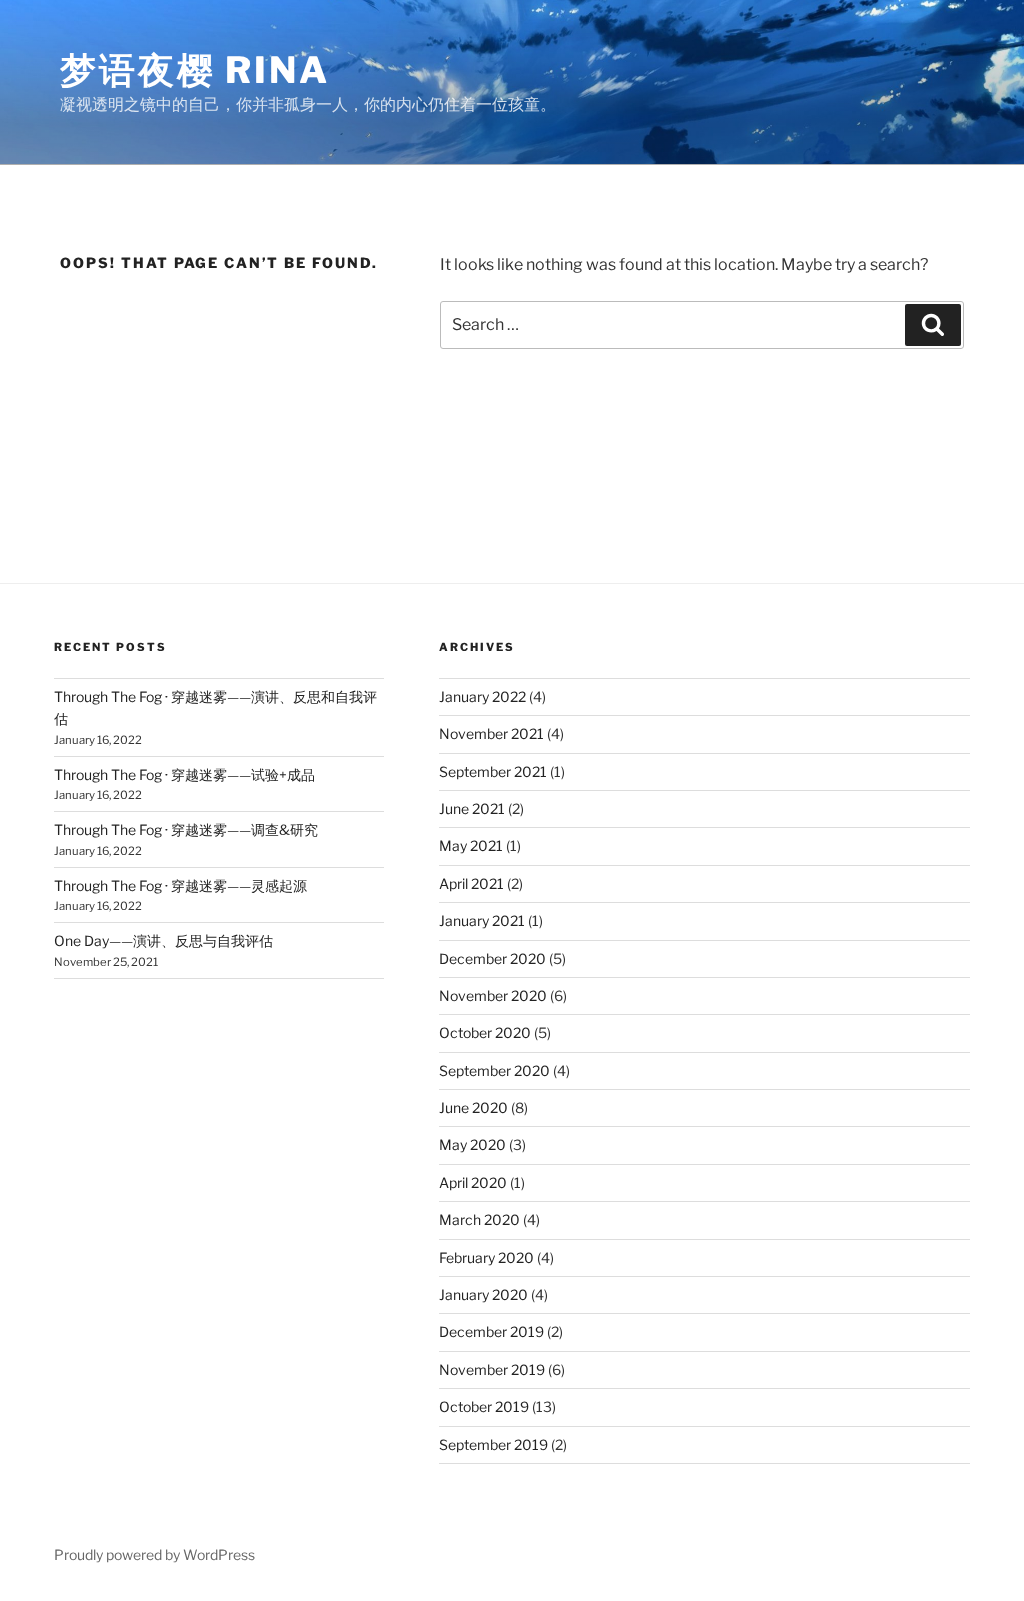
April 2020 (473, 1182)
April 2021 (471, 883)
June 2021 (472, 808)
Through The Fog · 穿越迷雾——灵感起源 (180, 885)
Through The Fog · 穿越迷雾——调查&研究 (186, 829)
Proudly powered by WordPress (154, 1554)
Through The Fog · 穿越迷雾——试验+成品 (184, 774)
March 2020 (479, 1219)
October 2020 (485, 1032)
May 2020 (472, 1144)
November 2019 (492, 1369)
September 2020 (494, 1070)
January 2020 (483, 1294)
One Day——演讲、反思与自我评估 (163, 940)
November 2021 (491, 733)
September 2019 (493, 1444)
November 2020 (493, 995)
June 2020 (473, 1107)
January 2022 (482, 696)
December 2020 (492, 958)
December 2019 (491, 1331)
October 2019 (484, 1406)
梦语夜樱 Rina (195, 70)
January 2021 (482, 920)
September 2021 (493, 771)
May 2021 (471, 845)
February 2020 (486, 1257)
